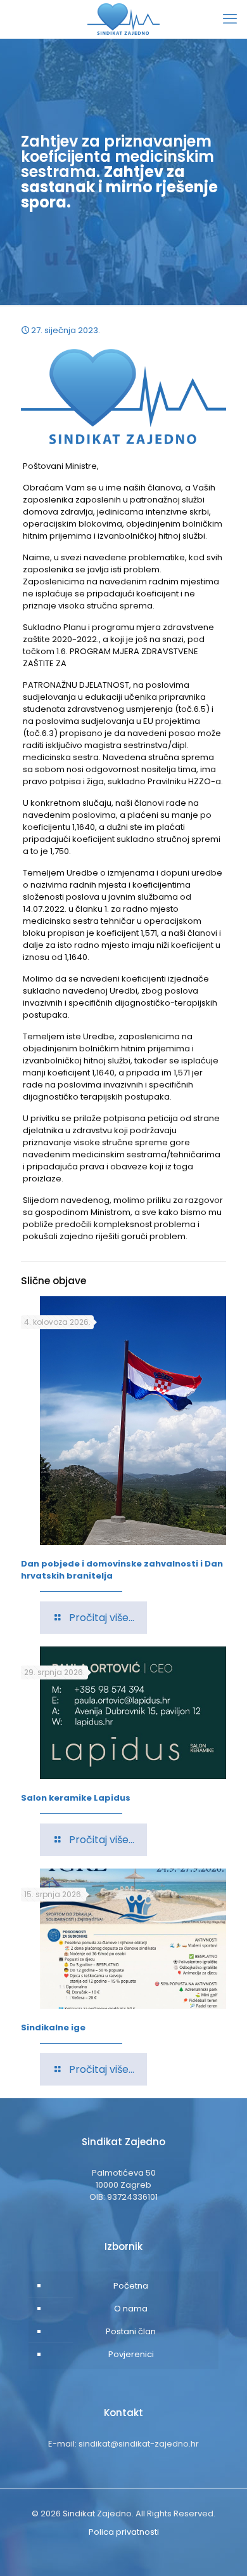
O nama (131, 2309)
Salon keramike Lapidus (76, 1798)
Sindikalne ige (53, 2027)
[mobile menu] (230, 19)
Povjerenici (131, 2354)
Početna (131, 2286)
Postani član (131, 2331)
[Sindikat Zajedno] (123, 19)
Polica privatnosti (124, 2532)
